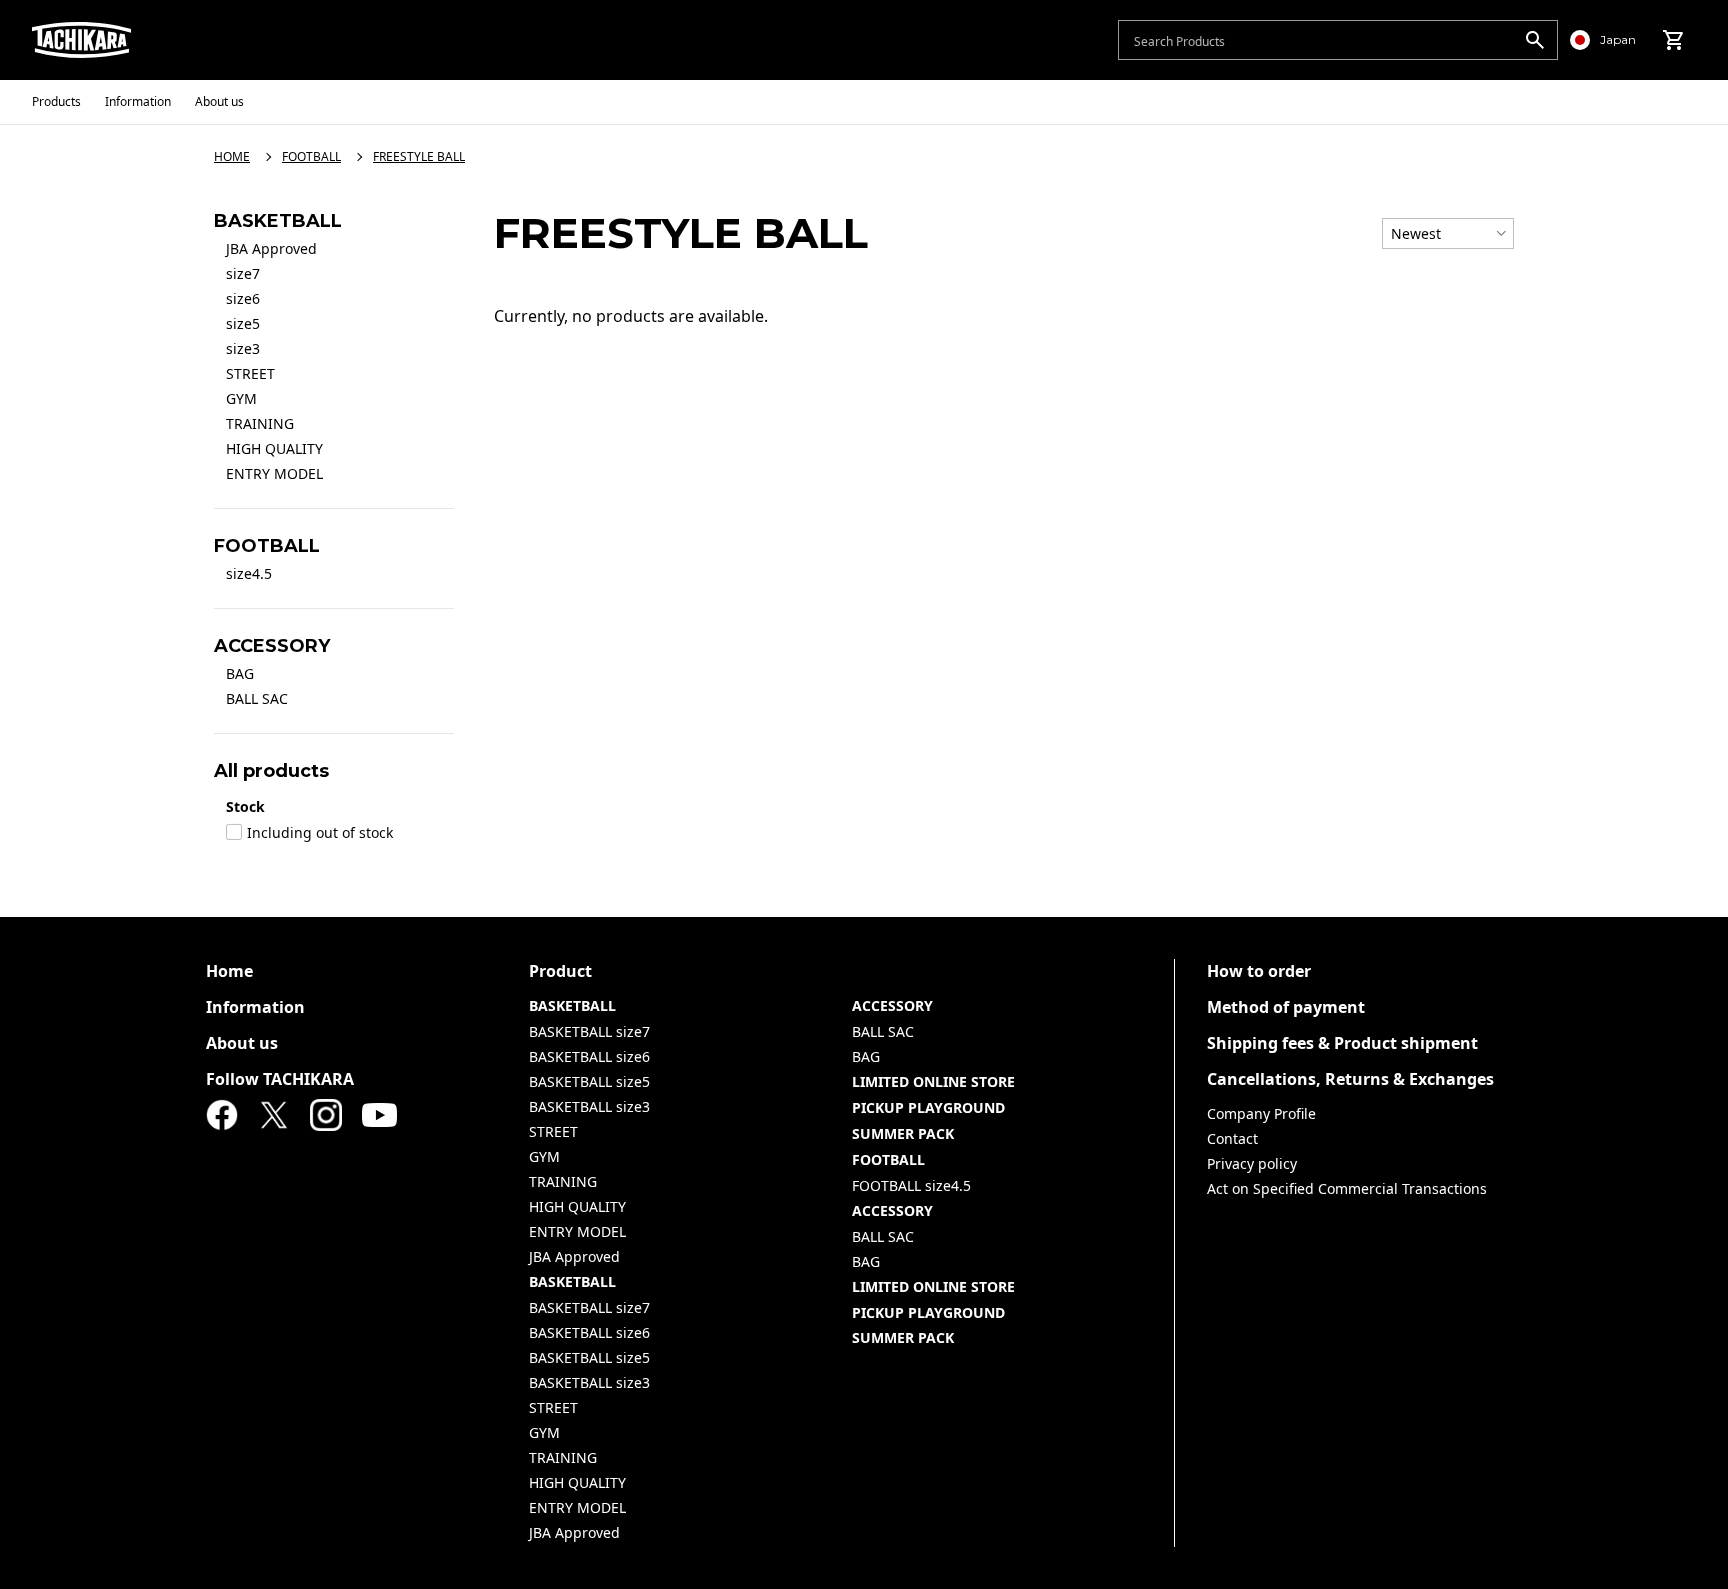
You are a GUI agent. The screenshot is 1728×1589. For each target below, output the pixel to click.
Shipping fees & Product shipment (1342, 1043)
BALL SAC (257, 698)
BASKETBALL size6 (589, 1056)
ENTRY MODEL (274, 473)
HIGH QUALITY (274, 448)
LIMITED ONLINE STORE (933, 1081)
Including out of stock (320, 833)
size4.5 (249, 573)
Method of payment (1286, 1007)
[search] (1534, 40)
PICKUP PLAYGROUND (928, 1107)
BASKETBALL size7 (589, 1031)
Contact (1232, 1138)
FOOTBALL (888, 1159)
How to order (1259, 971)
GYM (241, 398)
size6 (243, 298)
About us (242, 1043)
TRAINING (260, 423)
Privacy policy (1252, 1163)
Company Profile (1261, 1113)
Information (255, 1007)
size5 (243, 323)
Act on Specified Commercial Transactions (1347, 1188)
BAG (240, 673)
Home (229, 971)
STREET (250, 373)
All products (271, 771)
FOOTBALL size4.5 (911, 1185)
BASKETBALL (572, 1005)
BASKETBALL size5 (589, 1081)
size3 (243, 348)
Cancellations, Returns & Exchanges (1350, 1079)
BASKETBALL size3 (589, 1106)
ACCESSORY (892, 1005)
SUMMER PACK (903, 1133)
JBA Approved (271, 248)
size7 (243, 273)
